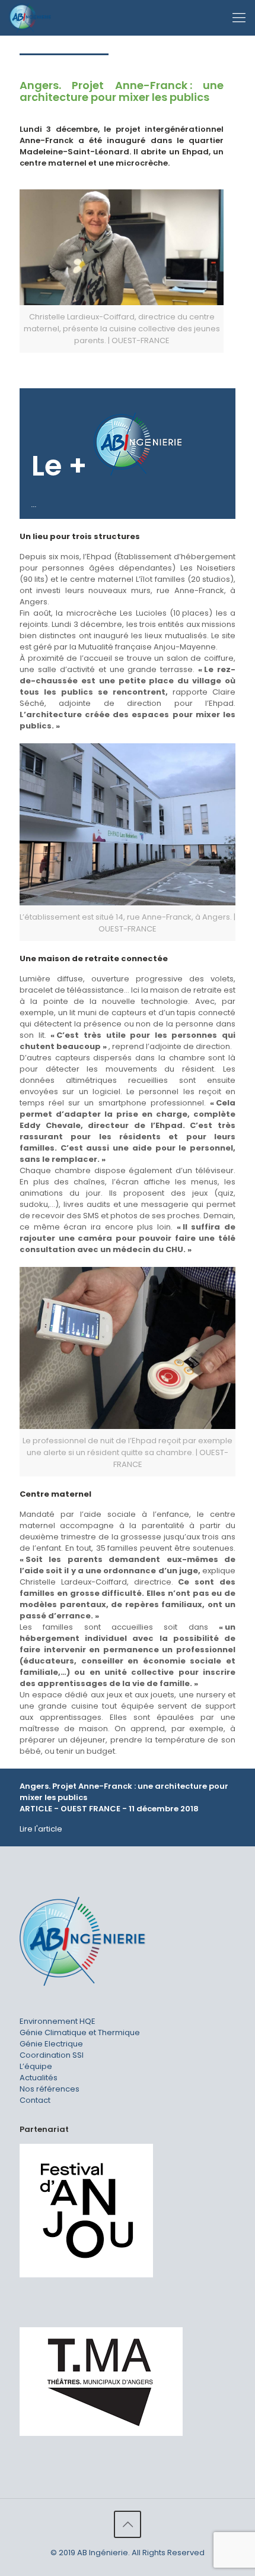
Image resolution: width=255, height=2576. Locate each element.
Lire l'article (41, 1829)
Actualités (39, 2078)
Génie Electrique (51, 2044)
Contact (35, 2100)
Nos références (50, 2089)
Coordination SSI (52, 2055)
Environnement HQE (58, 2021)
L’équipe (36, 2066)
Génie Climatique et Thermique (80, 2032)
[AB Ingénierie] (30, 18)
